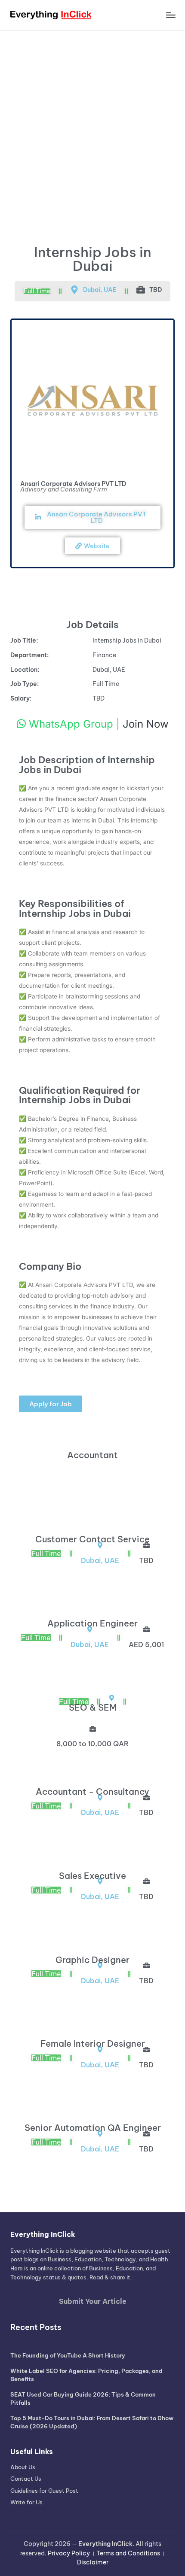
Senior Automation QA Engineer (93, 2128)
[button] (51, 1404)
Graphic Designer (92, 1960)
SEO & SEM (93, 1707)
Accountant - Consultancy (92, 1792)
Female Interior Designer (93, 2044)
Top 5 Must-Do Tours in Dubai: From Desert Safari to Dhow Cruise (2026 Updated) (92, 2422)
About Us (23, 2467)
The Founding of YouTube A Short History (68, 2355)
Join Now (146, 724)
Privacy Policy (69, 2553)
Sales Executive (92, 1876)
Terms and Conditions (128, 2553)
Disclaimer (93, 2562)
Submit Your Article (93, 2301)
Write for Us (26, 2502)
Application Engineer (92, 1623)
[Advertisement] (92, 127)
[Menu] (170, 15)
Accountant (92, 1455)
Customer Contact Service (92, 1539)
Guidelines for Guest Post (44, 2491)
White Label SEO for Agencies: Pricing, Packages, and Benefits (86, 2375)
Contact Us (26, 2479)
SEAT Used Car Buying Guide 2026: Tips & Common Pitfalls (83, 2399)
